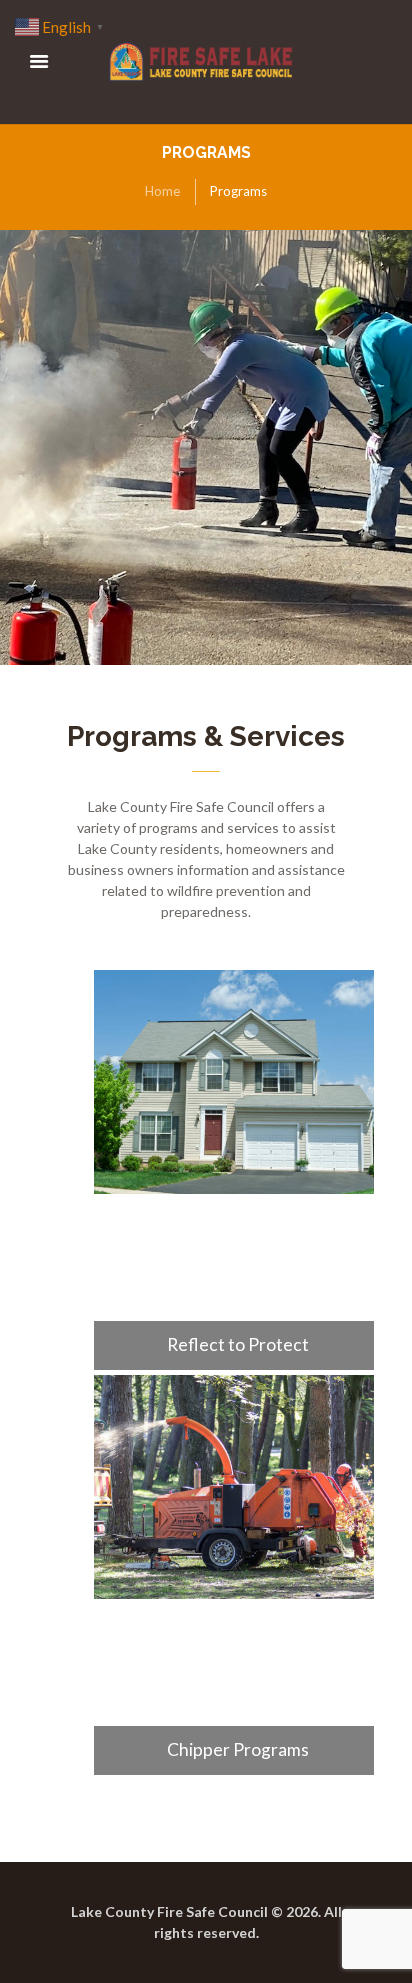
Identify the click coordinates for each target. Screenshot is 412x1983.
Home (162, 191)
